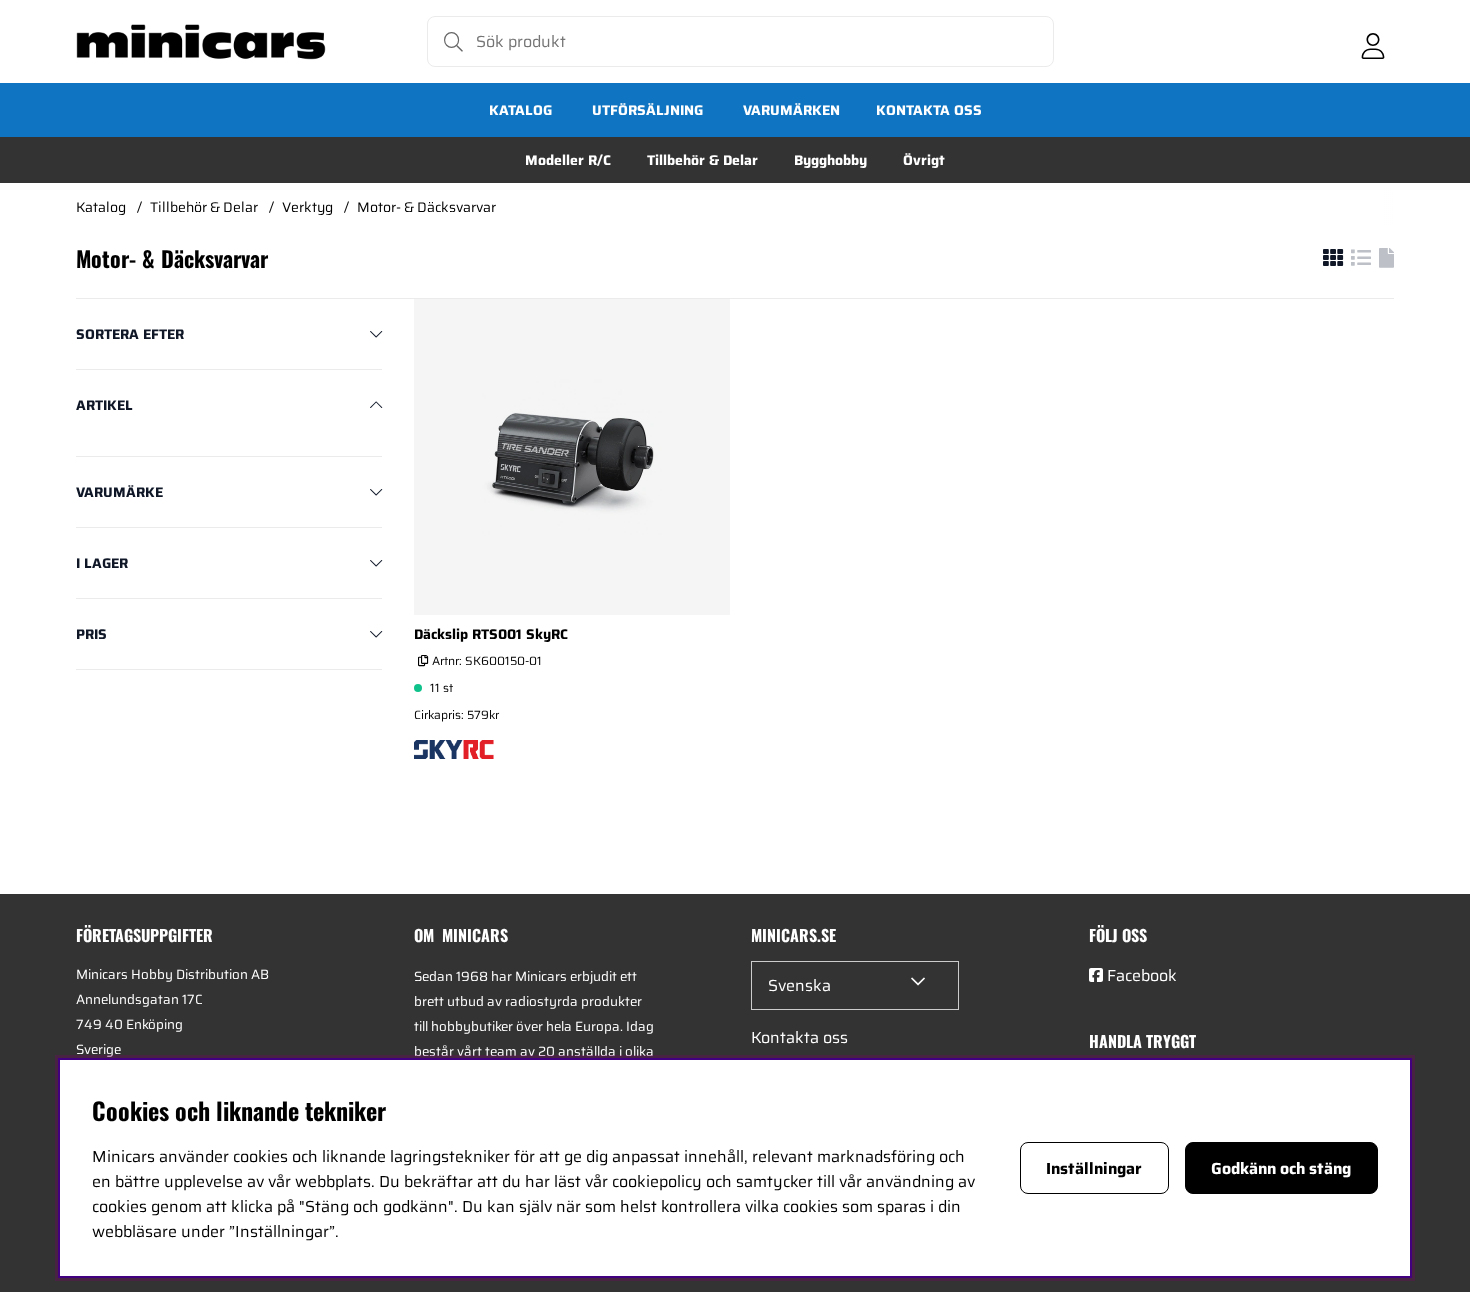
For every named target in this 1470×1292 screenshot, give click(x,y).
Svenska (799, 985)
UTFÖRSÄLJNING (647, 110)
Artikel (104, 405)
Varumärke (119, 492)
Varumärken (791, 110)
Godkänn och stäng (1281, 1168)
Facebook (1142, 975)
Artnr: (485, 660)
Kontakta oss (929, 110)
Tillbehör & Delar (702, 160)
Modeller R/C (568, 160)
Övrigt (924, 160)
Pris (91, 634)
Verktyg (307, 207)
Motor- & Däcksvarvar (426, 207)
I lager (102, 563)
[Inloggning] (1373, 42)
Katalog (520, 110)
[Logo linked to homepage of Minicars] (201, 42)
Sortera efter (130, 334)
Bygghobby (830, 160)
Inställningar (1094, 1168)
